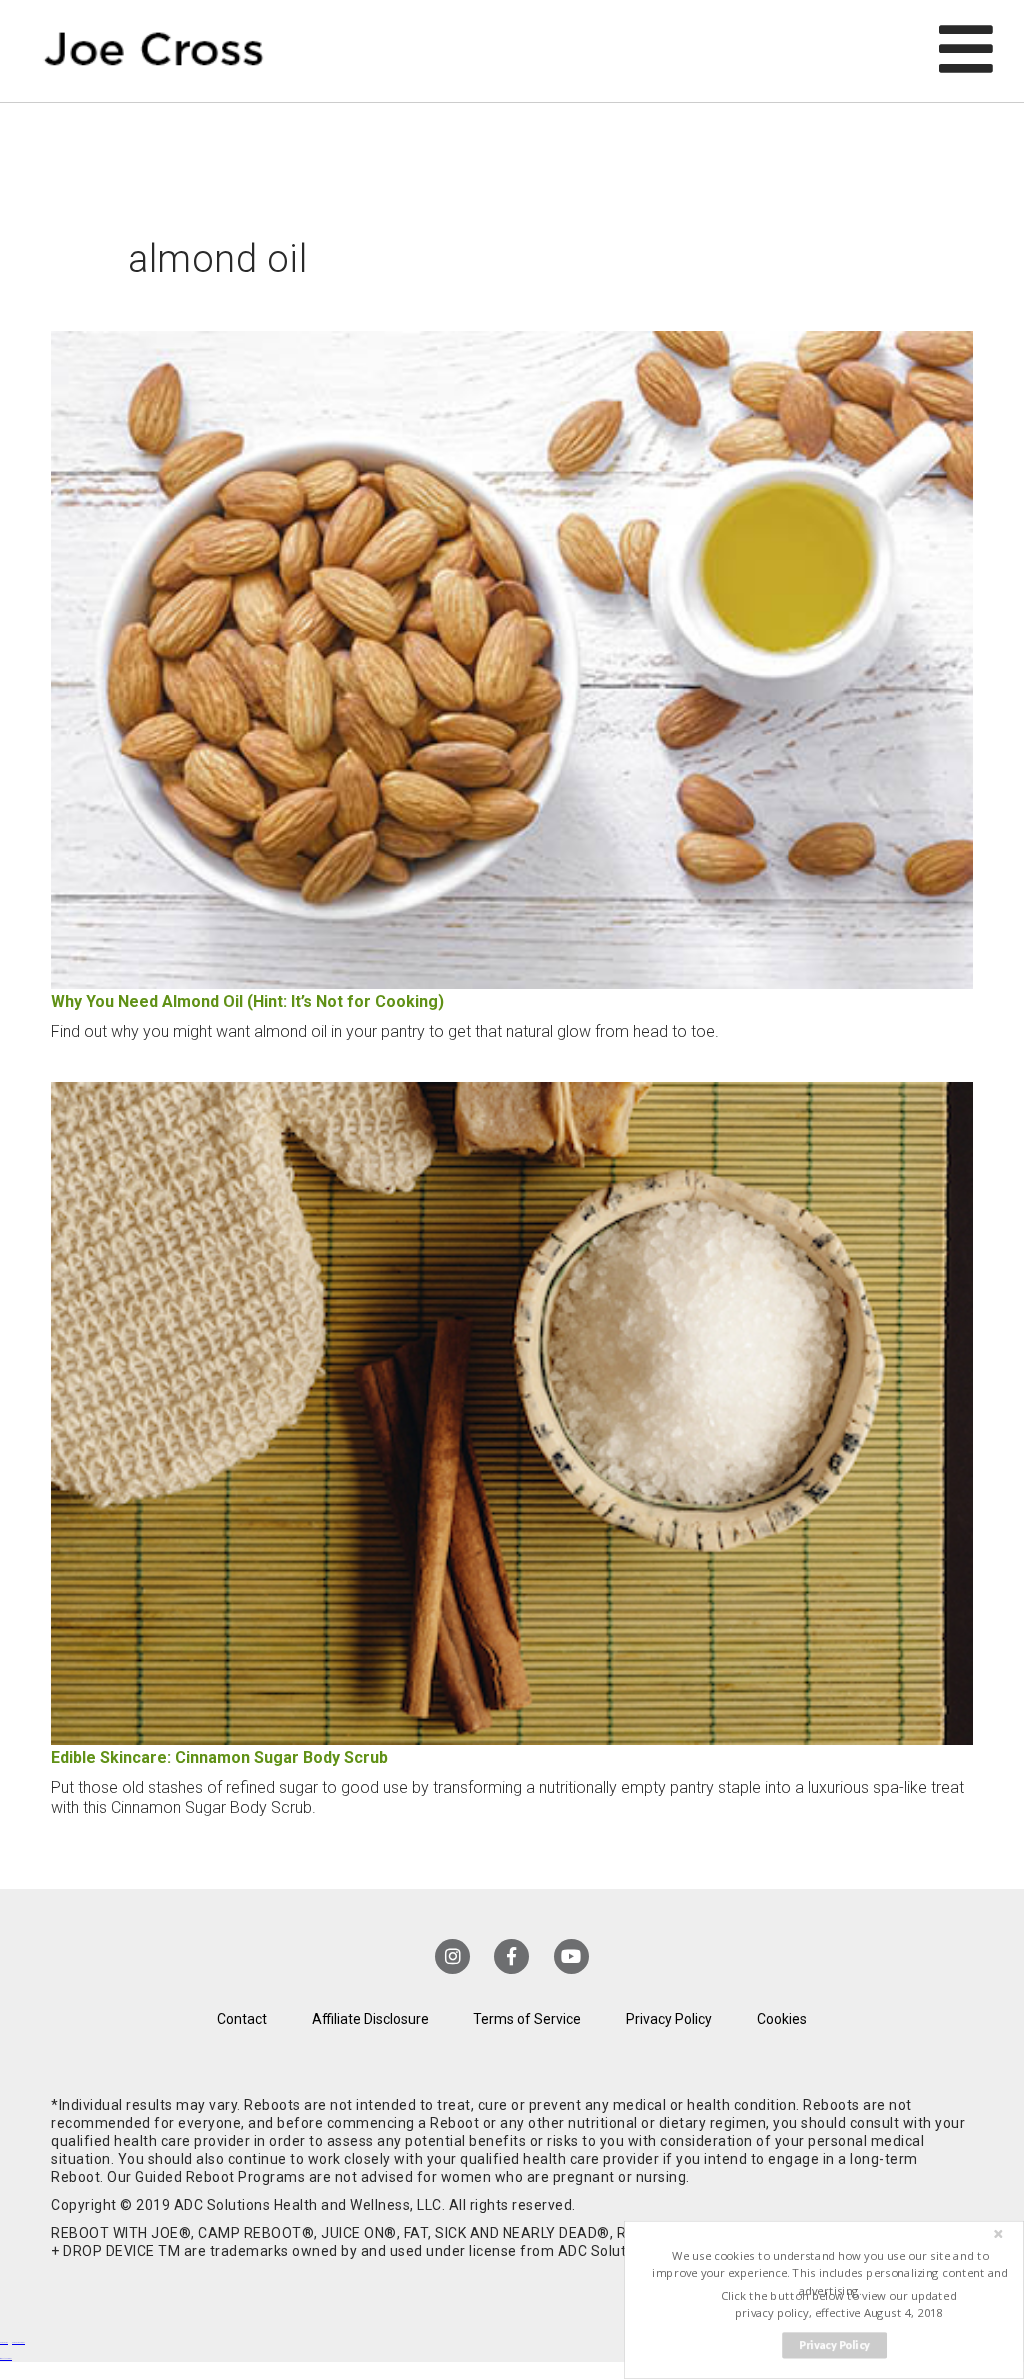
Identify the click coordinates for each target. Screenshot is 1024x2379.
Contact (242, 2019)
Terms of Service (527, 2019)
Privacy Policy (669, 2019)
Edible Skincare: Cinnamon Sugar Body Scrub (219, 1757)
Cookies (782, 2019)
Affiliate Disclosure (370, 2019)
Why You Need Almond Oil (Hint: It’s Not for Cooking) (247, 1001)
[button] (830, 2273)
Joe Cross (153, 51)
